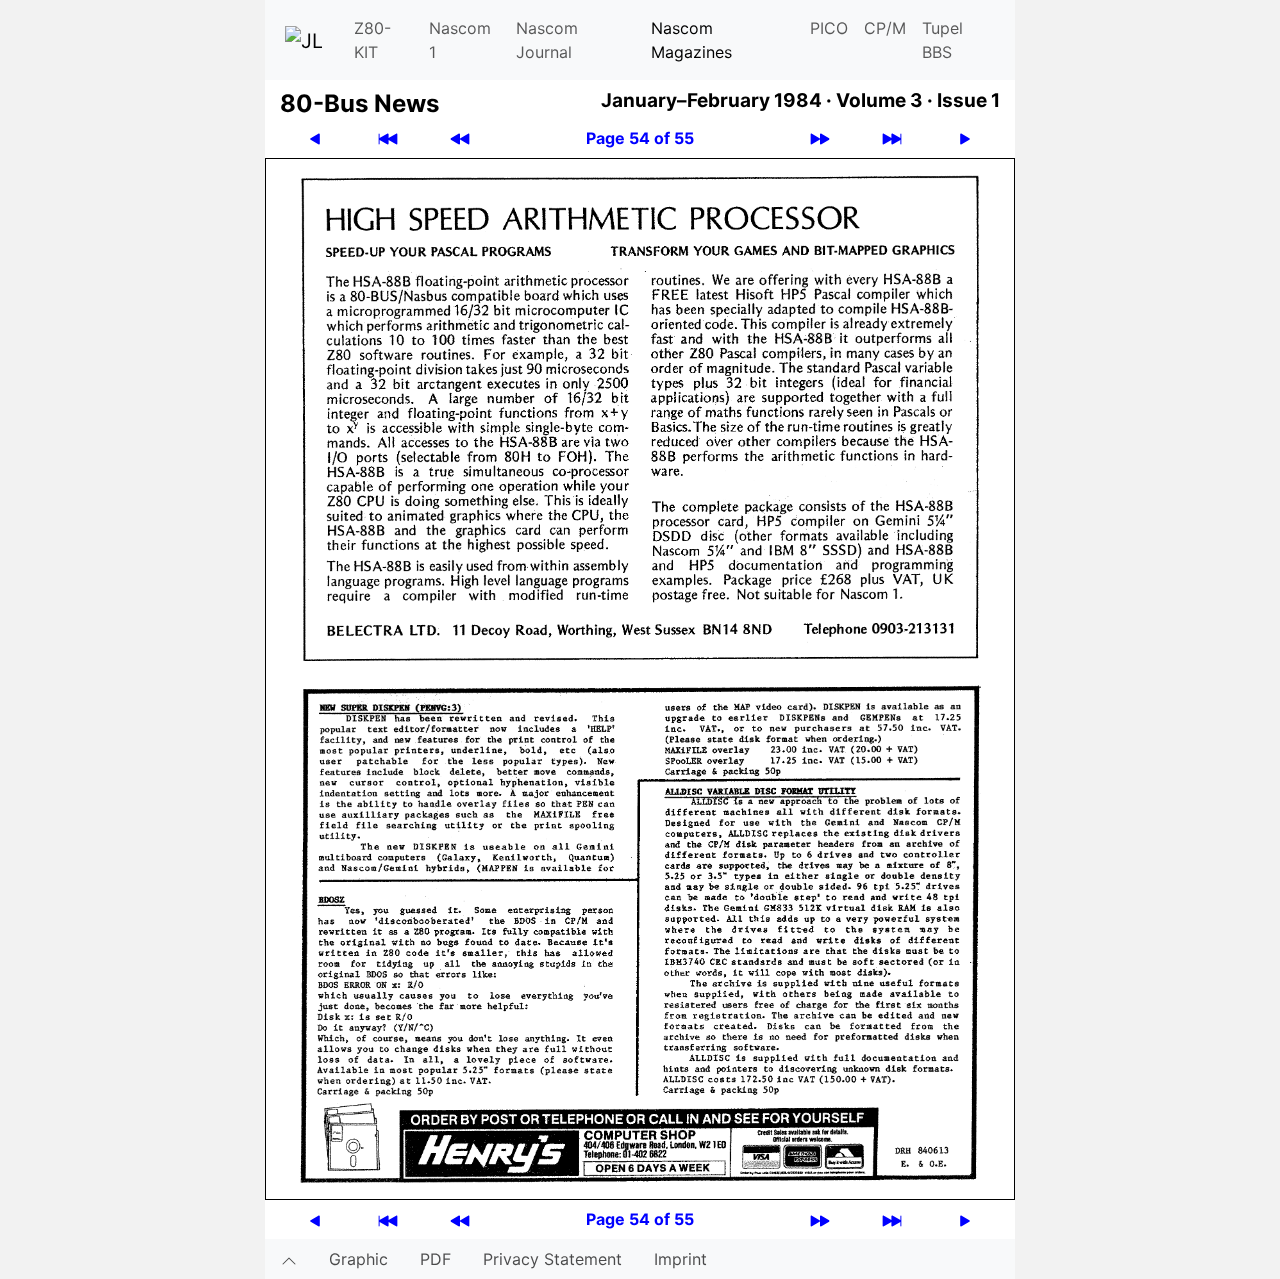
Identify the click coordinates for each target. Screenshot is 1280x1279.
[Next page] (965, 138)
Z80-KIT (372, 40)
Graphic (358, 1259)
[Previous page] (315, 138)
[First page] (388, 138)
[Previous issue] (460, 138)
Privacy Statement (552, 1259)
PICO (829, 28)
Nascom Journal (547, 40)
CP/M (885, 28)
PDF (435, 1259)
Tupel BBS (942, 40)
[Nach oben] (289, 1259)
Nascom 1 (460, 40)
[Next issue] (820, 138)
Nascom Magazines (691, 40)
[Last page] (892, 138)
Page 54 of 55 (640, 138)
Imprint (680, 1259)
